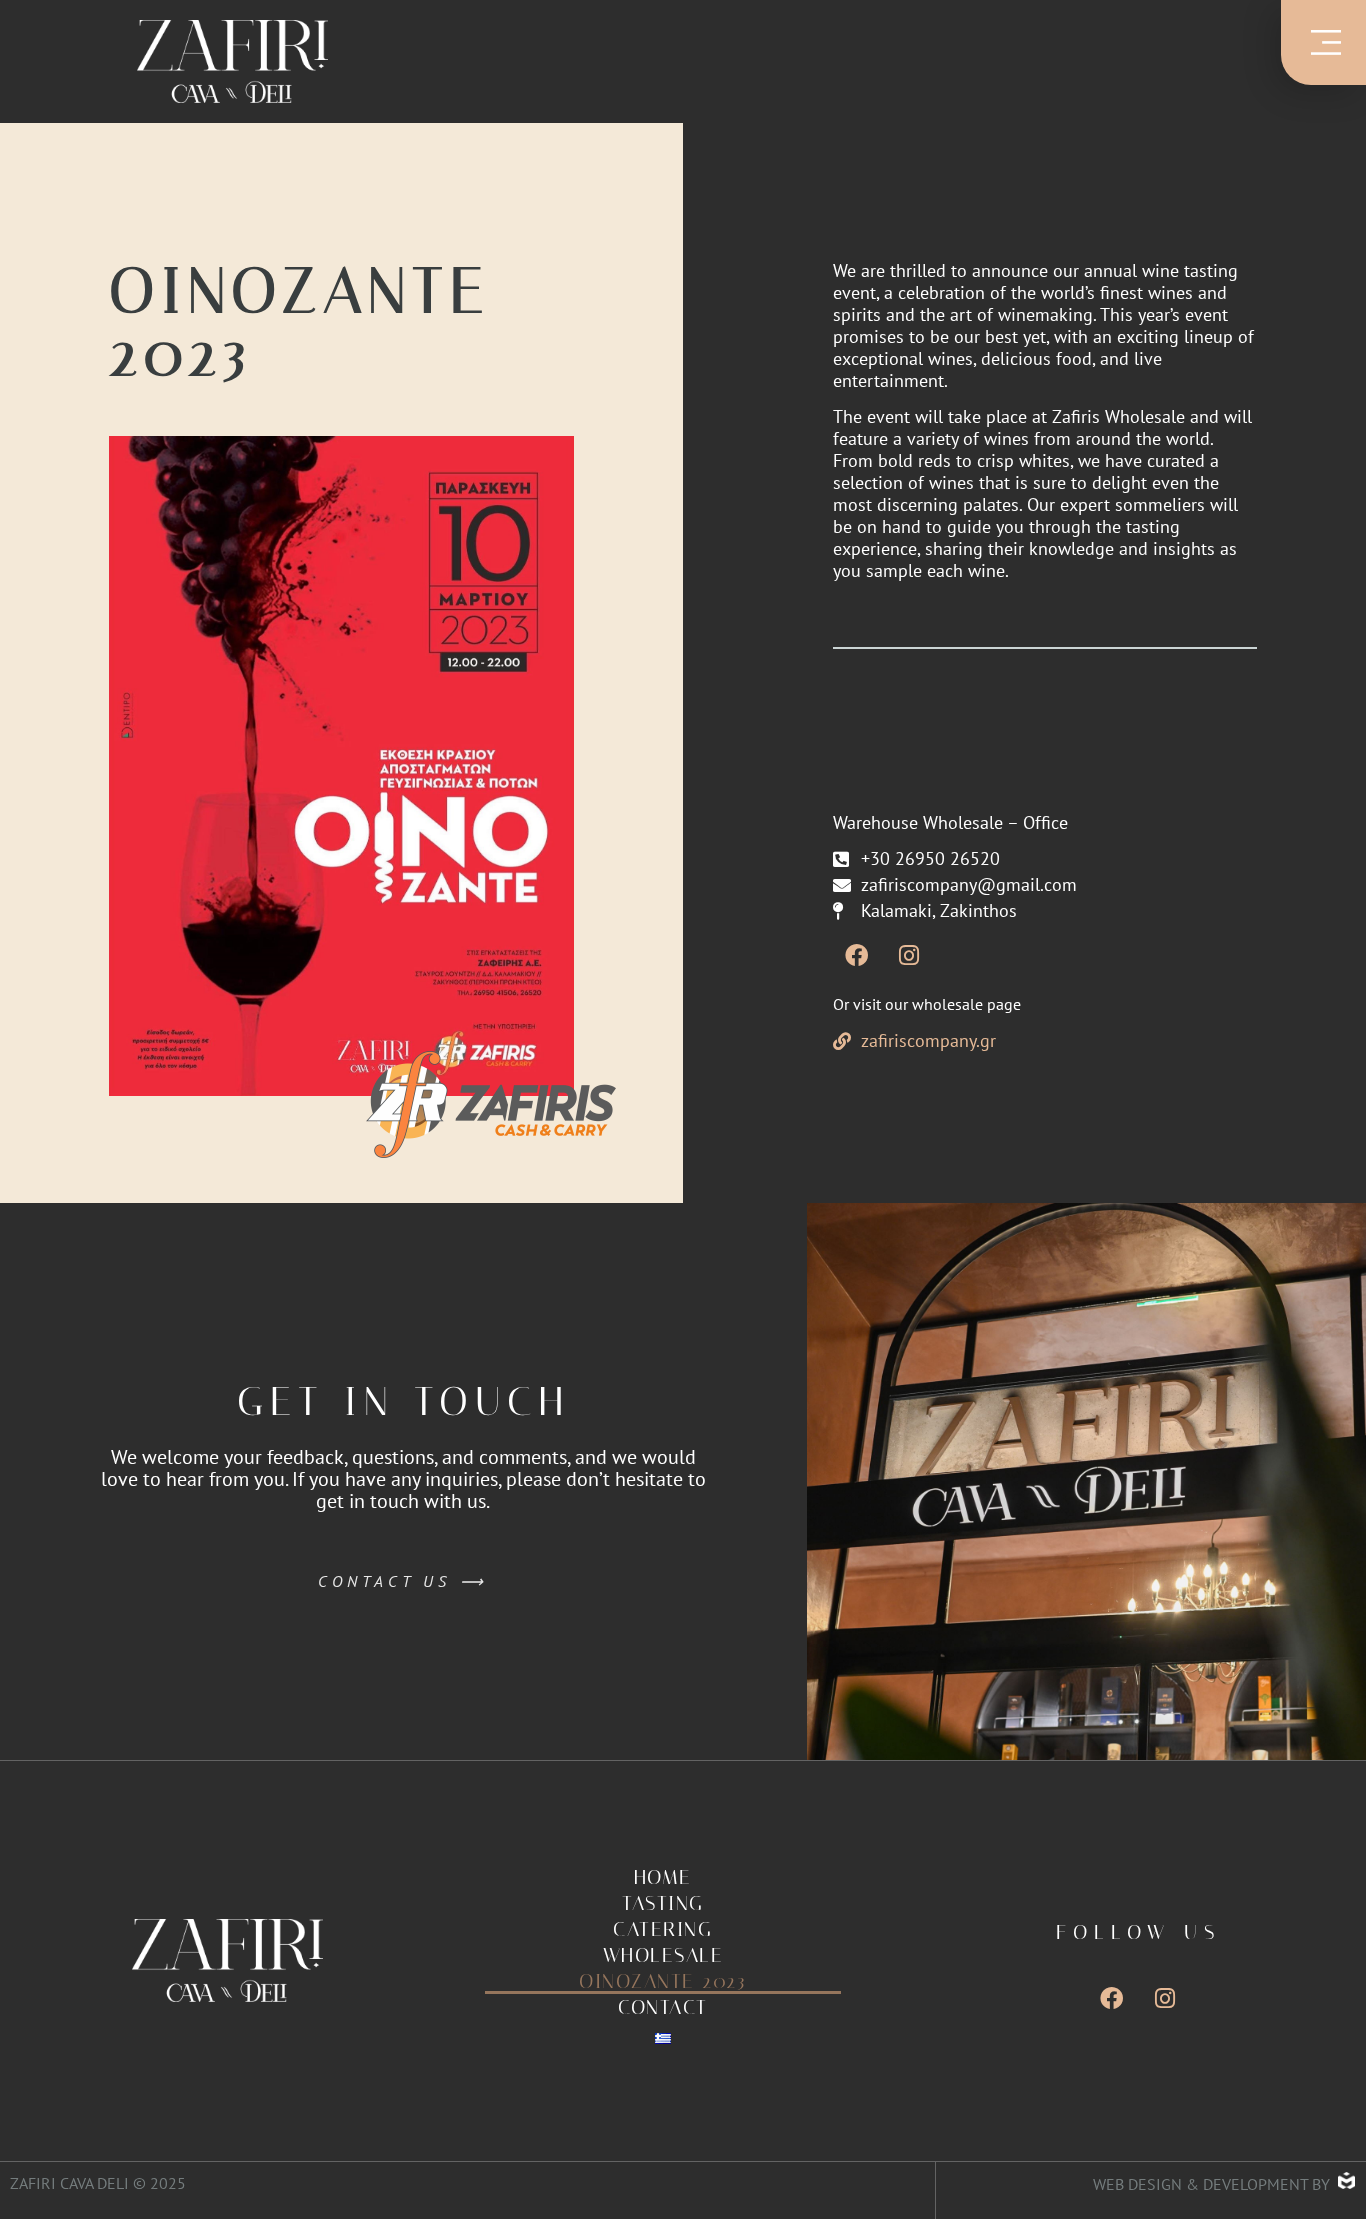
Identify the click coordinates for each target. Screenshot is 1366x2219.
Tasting (663, 1903)
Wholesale (663, 1955)
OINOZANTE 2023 (662, 1981)
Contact (663, 2007)
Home (663, 1877)
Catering (662, 1929)
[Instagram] (909, 955)
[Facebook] (856, 955)
